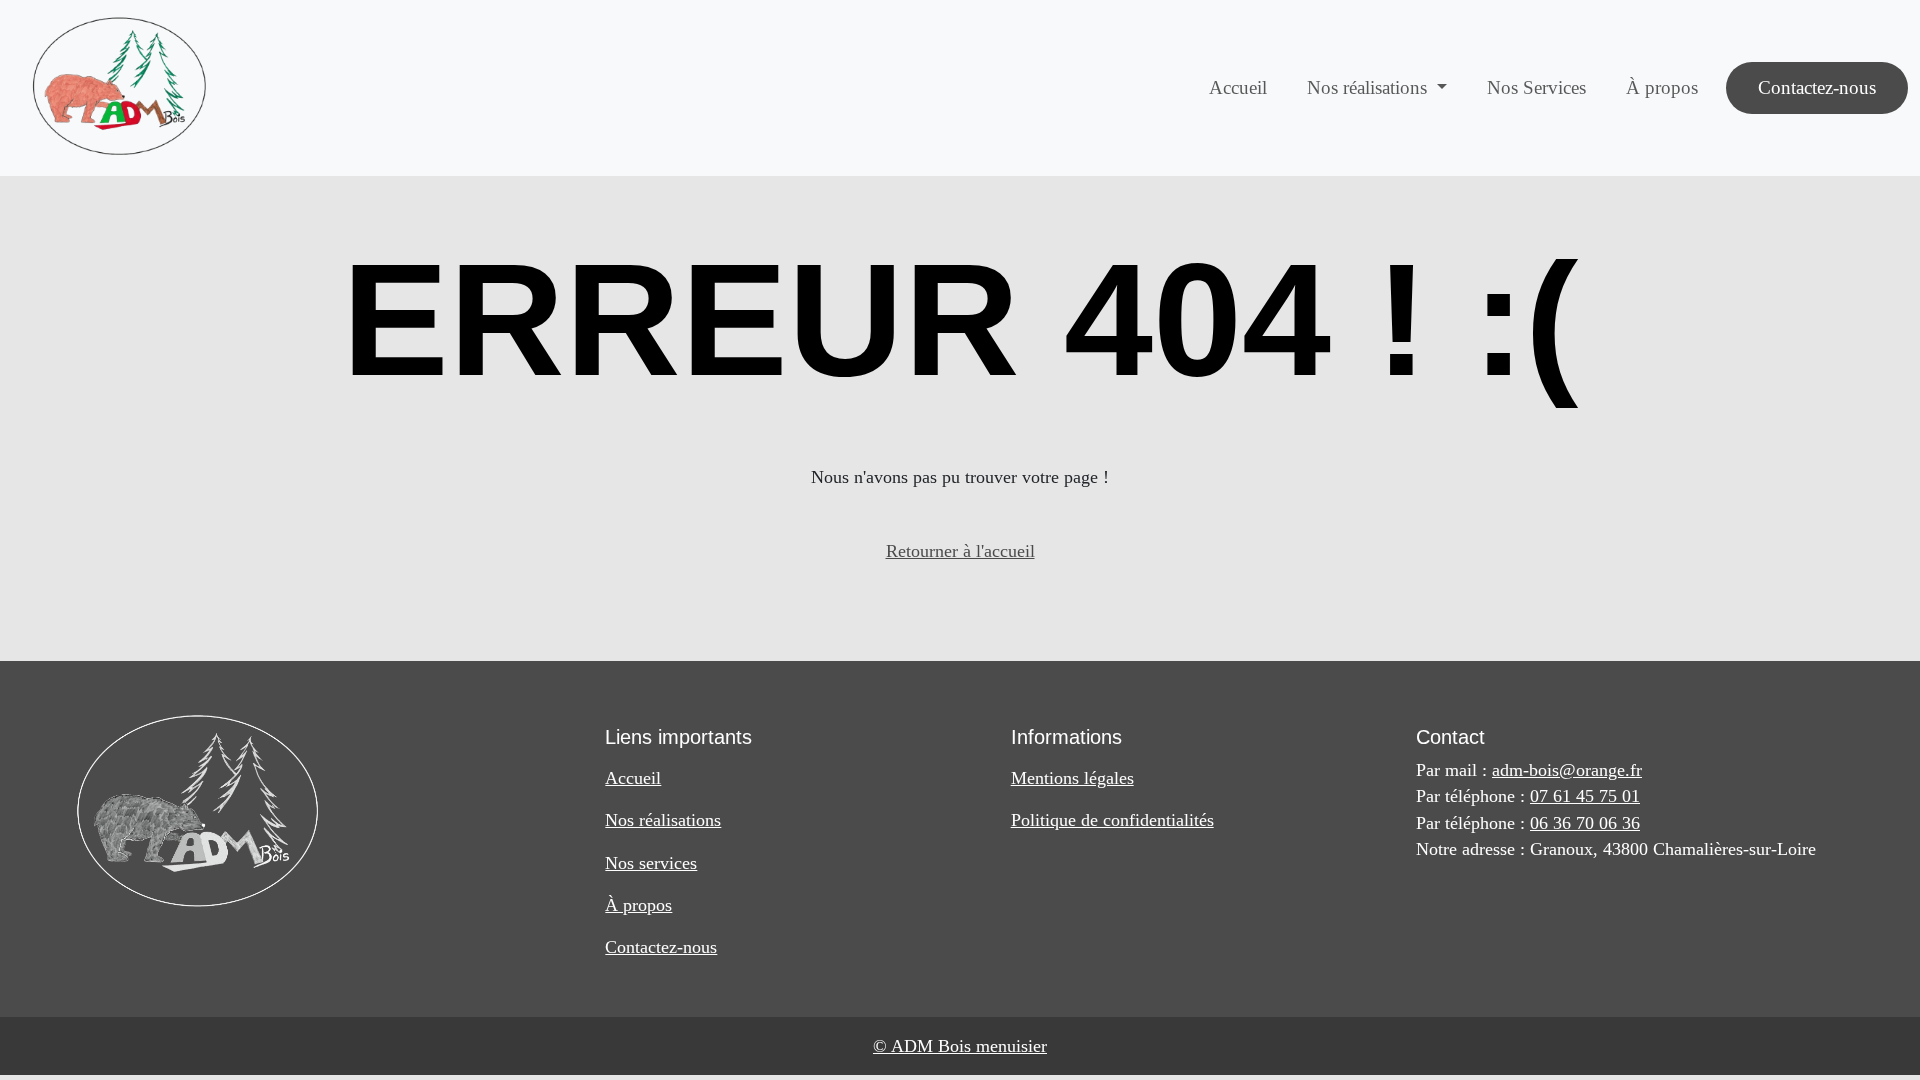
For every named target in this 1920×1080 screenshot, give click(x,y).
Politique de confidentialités (1112, 820)
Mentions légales (1072, 778)
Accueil (1238, 87)
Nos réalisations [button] (1369, 87)
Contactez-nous (1817, 87)
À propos (1662, 87)
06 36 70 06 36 (1585, 823)
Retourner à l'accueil (960, 551)
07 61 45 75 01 (1585, 796)
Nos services (651, 863)
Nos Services (1536, 87)
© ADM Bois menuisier (960, 1046)
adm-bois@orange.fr (1567, 770)
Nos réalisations (663, 820)
